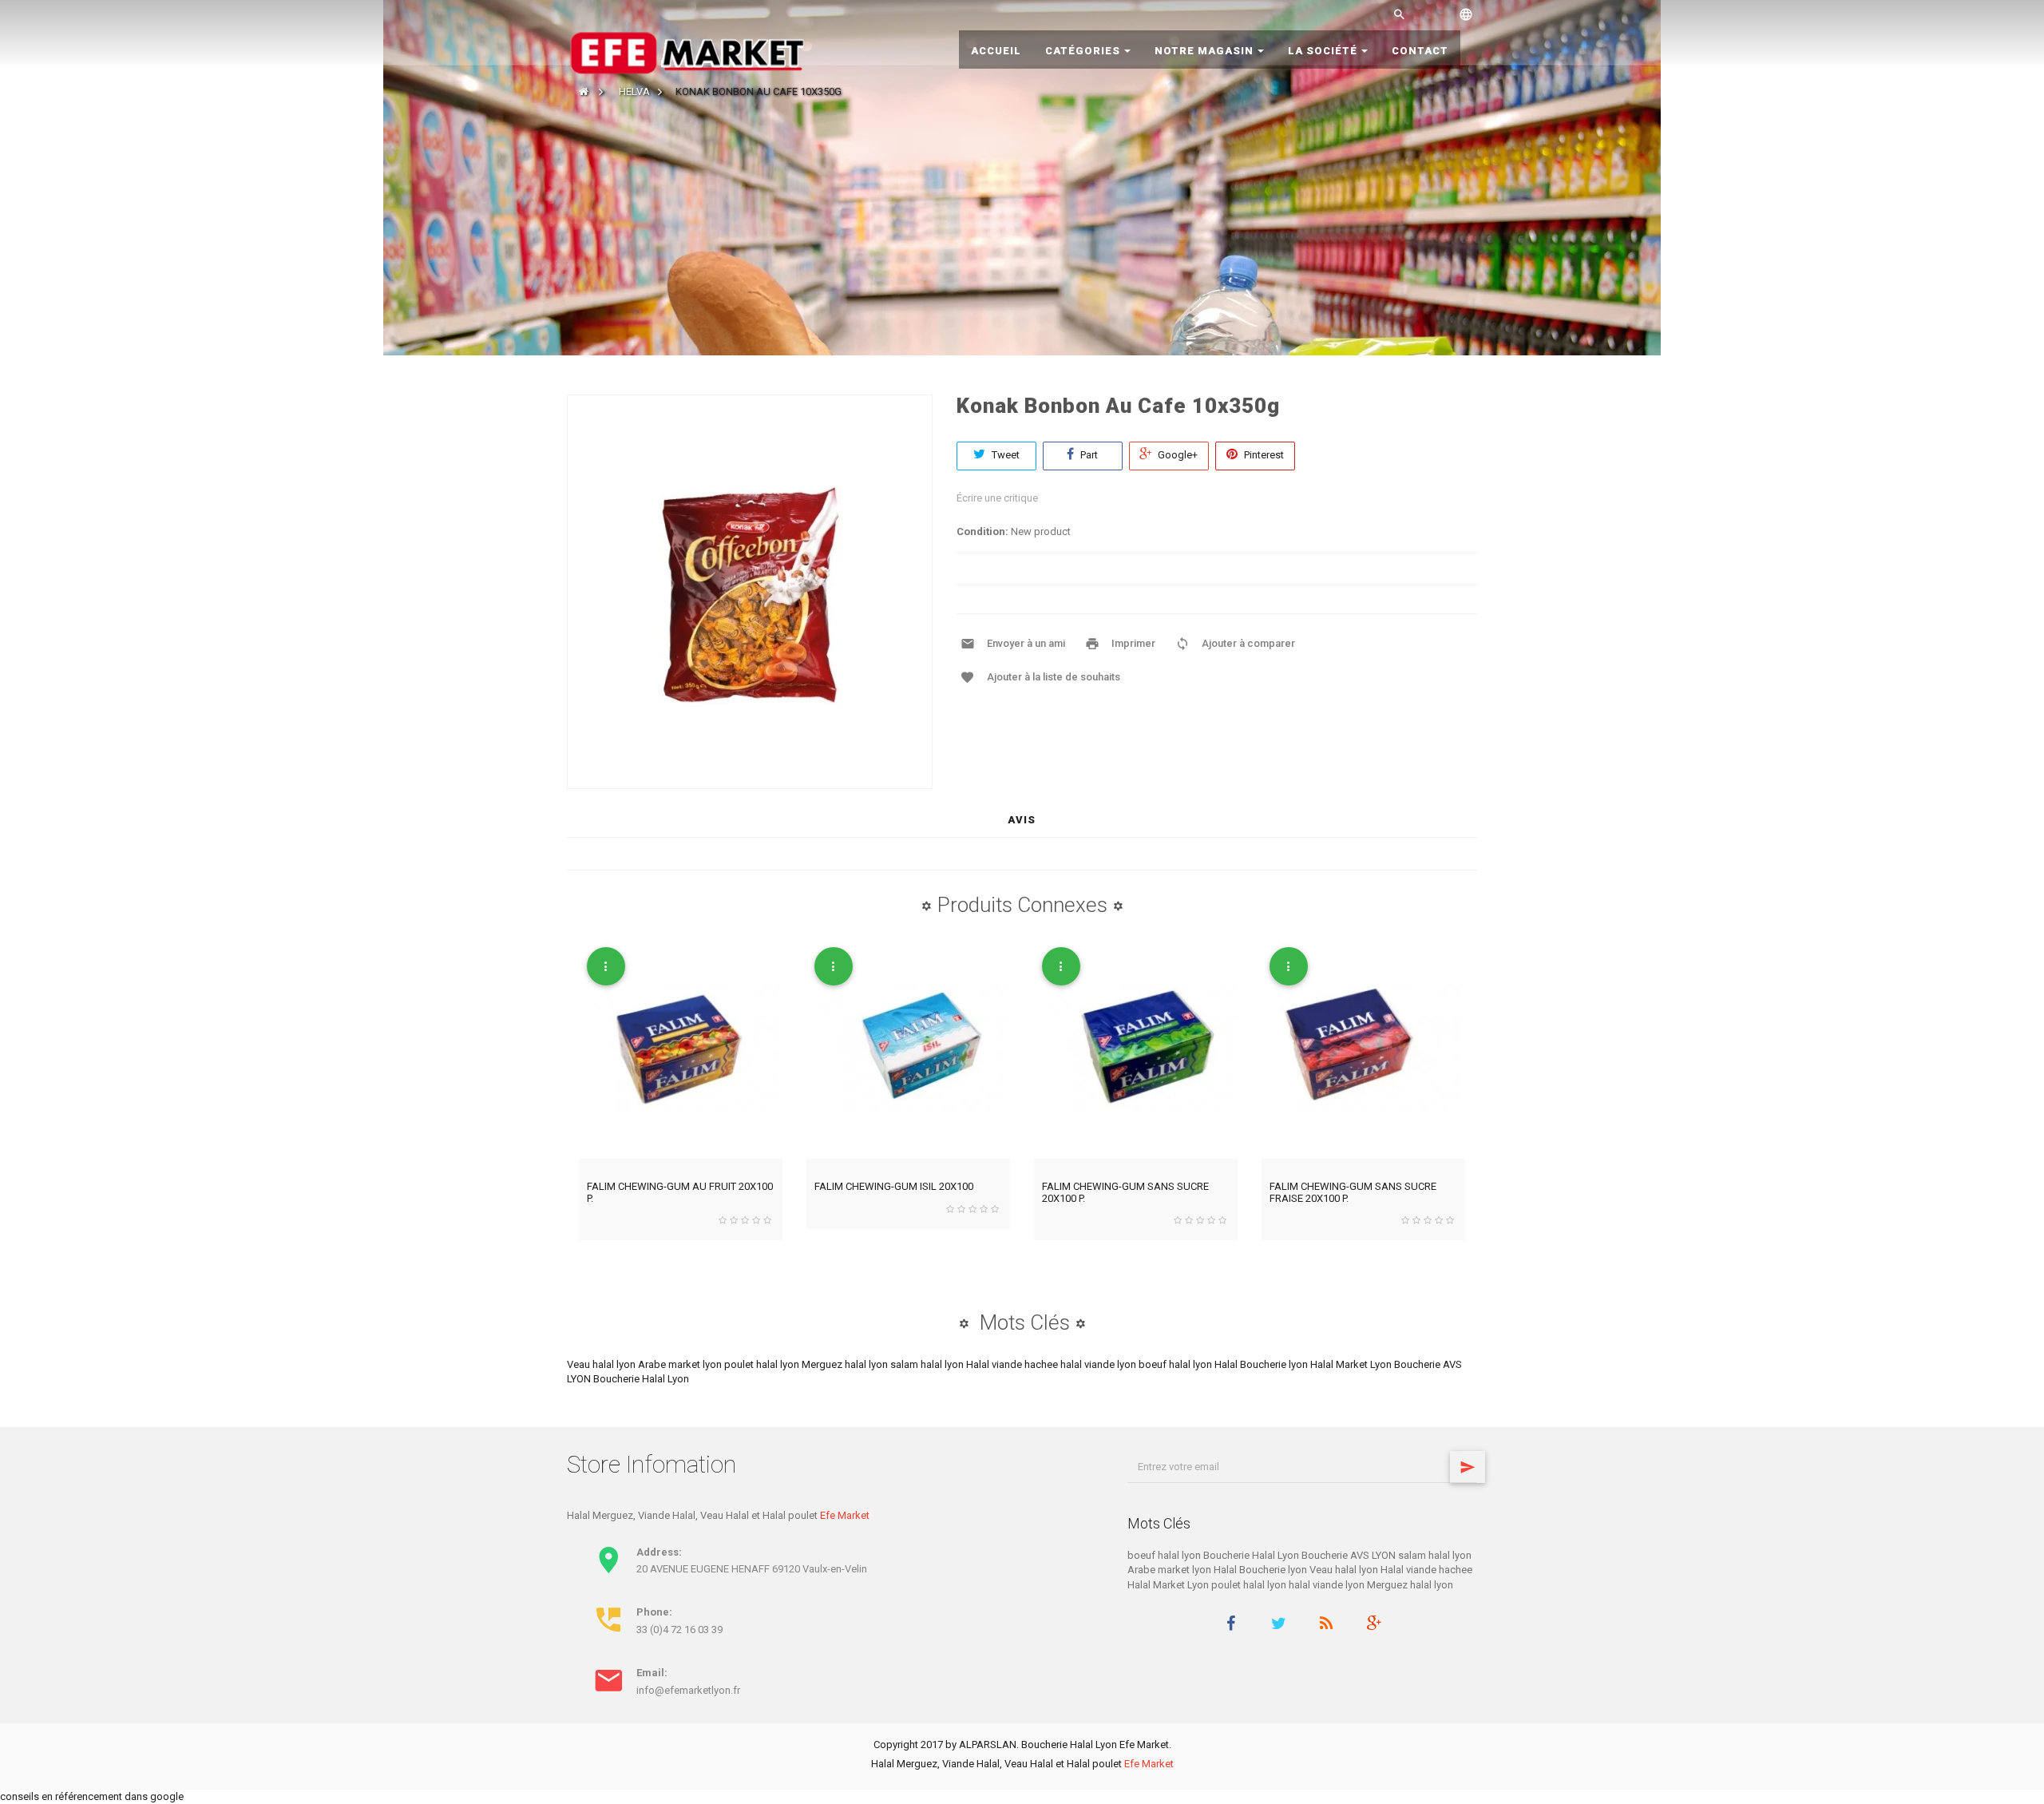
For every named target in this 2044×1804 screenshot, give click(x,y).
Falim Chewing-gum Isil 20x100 (894, 1186)
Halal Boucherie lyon (1262, 1364)
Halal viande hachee (1013, 1364)
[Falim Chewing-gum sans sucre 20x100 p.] (1136, 1049)
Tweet (1004, 455)
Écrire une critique (997, 498)
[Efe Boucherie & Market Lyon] (687, 52)
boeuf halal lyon (1176, 1364)
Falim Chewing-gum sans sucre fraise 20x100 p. (1353, 1192)
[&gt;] (1468, 1467)
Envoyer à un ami (1026, 643)
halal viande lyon (1099, 1364)
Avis (1022, 820)
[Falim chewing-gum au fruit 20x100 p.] (681, 1049)
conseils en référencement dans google (92, 1796)
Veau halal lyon (602, 1364)
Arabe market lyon (681, 1364)
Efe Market (845, 1515)
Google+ (1176, 455)
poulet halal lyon (763, 1364)
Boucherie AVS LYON (1350, 1555)
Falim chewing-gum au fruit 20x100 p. (680, 1192)
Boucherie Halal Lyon (641, 1379)
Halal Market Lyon (1352, 1364)
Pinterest (1263, 455)
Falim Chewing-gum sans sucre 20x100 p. (1125, 1192)
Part (1088, 455)
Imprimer (1133, 643)
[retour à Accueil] (584, 91)
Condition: (982, 531)
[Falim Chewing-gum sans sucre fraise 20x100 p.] (1363, 1049)
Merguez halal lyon (846, 1364)
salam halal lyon (928, 1364)
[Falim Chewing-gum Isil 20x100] (908, 1049)
